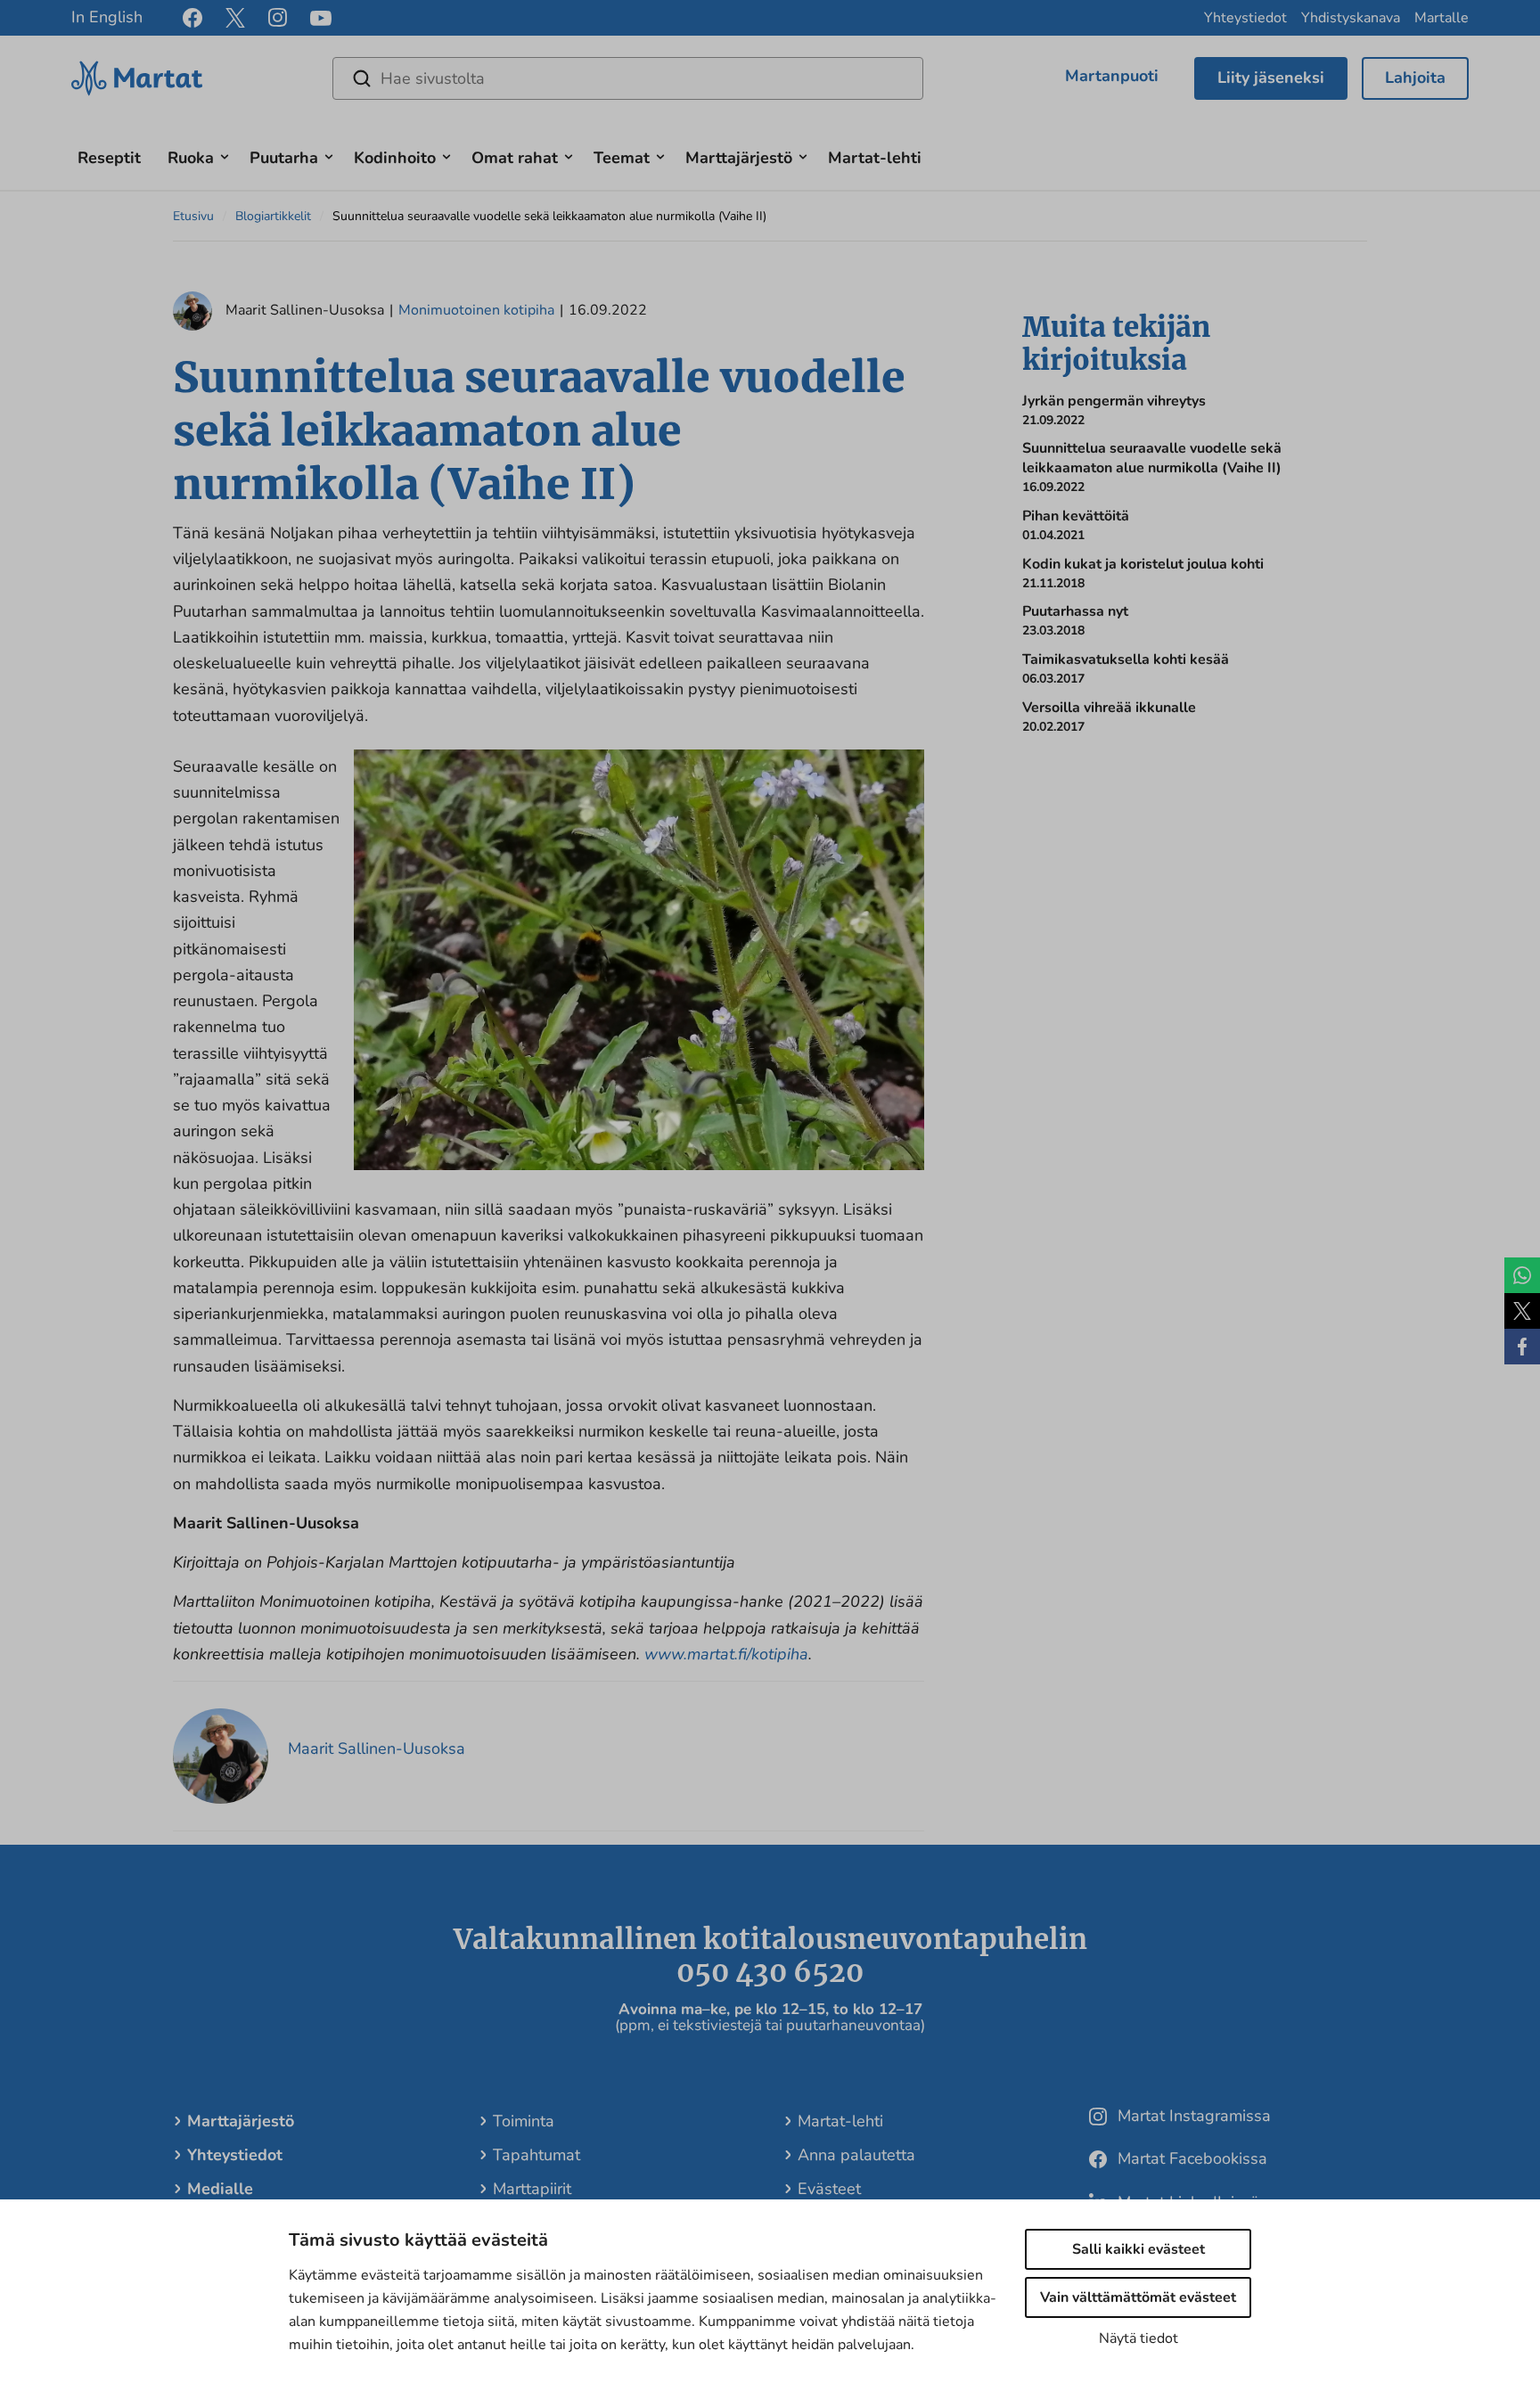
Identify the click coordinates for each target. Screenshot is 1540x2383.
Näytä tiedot (1139, 2338)
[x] (235, 18)
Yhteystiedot (1245, 18)
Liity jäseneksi (1271, 78)
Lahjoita (1415, 78)
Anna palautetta (856, 2155)
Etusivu (193, 216)
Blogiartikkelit (273, 216)
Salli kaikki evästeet (1139, 2249)
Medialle (220, 2189)
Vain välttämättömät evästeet (1138, 2297)
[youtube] (321, 18)
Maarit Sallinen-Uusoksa (377, 1748)
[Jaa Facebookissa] (1522, 1347)
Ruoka (191, 158)
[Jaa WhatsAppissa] (1522, 1275)
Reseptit (109, 158)
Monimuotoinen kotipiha (476, 310)
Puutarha (284, 158)
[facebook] (192, 18)
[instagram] (278, 18)
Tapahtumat (537, 2155)
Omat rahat (515, 158)
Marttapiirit (532, 2189)
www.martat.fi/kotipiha (726, 1654)
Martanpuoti (1112, 76)
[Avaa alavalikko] (225, 155)
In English (107, 17)
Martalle (1442, 18)
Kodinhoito (395, 158)
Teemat (622, 158)
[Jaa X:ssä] (1522, 1311)
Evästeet (829, 2189)
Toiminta (524, 2121)
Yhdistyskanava (1351, 18)
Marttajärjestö (739, 158)
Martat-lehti (875, 158)
